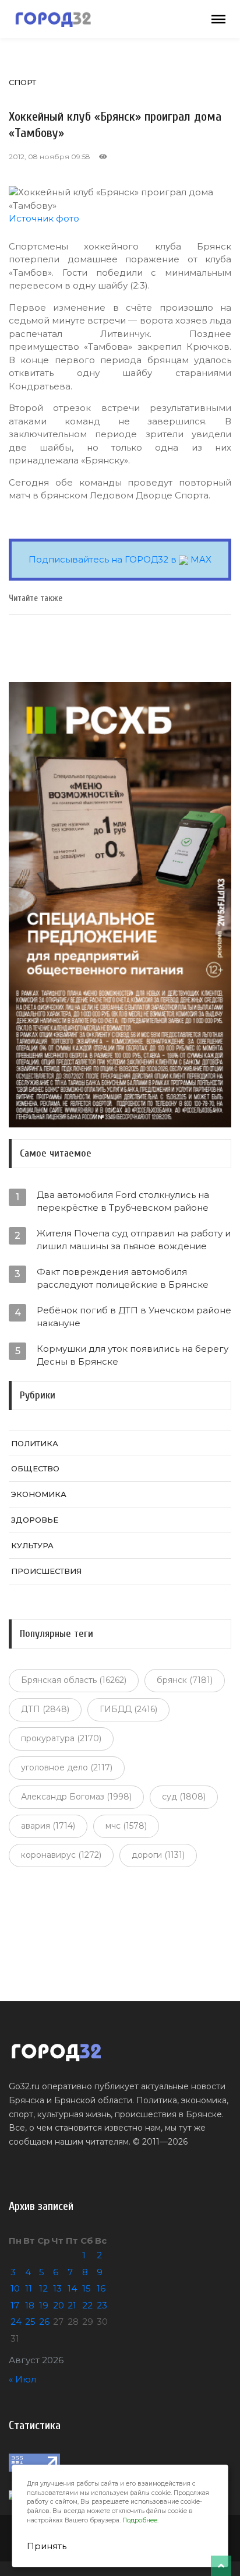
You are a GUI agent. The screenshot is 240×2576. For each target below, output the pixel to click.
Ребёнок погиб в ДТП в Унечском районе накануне (134, 1317)
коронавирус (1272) (61, 1855)
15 (87, 2288)
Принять (47, 2546)
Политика (35, 1443)
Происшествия (46, 1571)
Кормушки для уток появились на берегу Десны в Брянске (133, 1355)
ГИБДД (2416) (128, 1709)
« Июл (22, 2379)
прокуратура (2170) (61, 1738)
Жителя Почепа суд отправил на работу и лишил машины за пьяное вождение (134, 1240)
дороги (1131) (158, 1855)
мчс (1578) (126, 1826)
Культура (32, 1545)
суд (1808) (184, 1797)
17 (15, 2305)
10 (15, 2288)
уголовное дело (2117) (67, 1767)
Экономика (39, 1494)
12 (43, 2288)
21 (72, 2305)
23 (102, 2305)
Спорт (22, 82)
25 (30, 2322)
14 (72, 2288)
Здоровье (35, 1520)
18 (30, 2305)
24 (16, 2322)
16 (101, 2288)
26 (44, 2322)
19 (44, 2305)
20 (59, 2305)
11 (29, 2288)
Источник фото (44, 218)
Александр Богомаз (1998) (76, 1797)
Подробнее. (140, 2520)
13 (57, 2288)
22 (87, 2305)
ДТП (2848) (45, 1709)
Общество (35, 1468)
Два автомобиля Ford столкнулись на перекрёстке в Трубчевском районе (123, 1201)
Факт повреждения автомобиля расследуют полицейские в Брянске (123, 1278)
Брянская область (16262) (74, 1680)
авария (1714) (48, 1826)
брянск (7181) (185, 1680)
